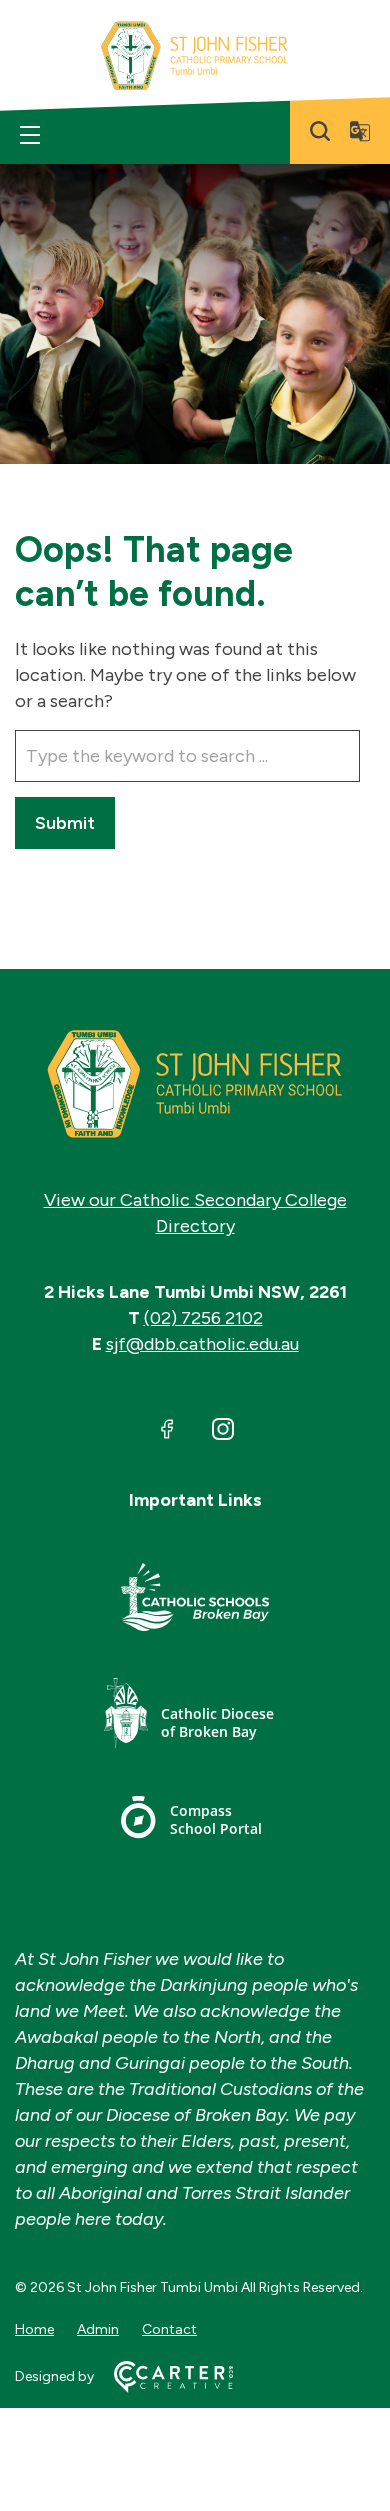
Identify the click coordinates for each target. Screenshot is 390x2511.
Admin (98, 2329)
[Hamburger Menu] (30, 135)
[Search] (320, 131)
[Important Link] (195, 1600)
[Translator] (360, 131)
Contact (169, 2329)
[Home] (195, 1084)
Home (34, 2329)
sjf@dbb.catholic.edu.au (202, 1344)
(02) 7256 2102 (203, 1318)
